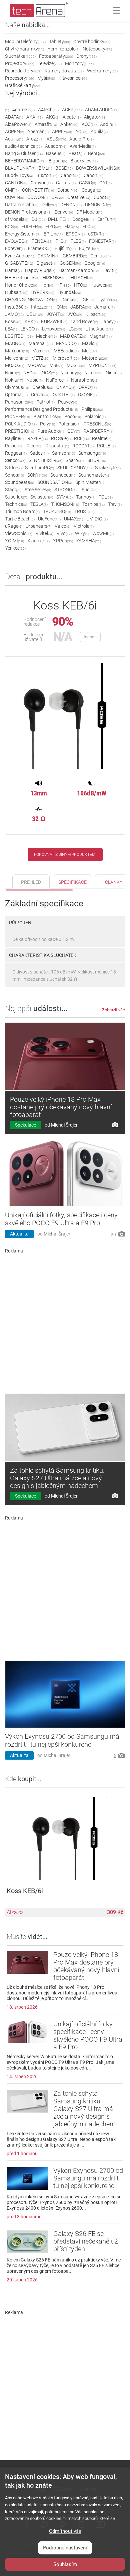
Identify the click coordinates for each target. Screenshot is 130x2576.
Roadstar (57, 446)
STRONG (66, 490)
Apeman (38, 132)
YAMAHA (89, 541)
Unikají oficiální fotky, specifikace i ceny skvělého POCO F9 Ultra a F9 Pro (61, 1219)
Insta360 (16, 307)
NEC (31, 373)
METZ (40, 358)
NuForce (57, 380)
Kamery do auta (64, 71)
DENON (71, 205)
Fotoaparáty (56, 56)
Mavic (90, 343)
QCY (74, 431)
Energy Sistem (23, 234)
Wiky (82, 533)
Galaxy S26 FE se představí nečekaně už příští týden (86, 2241)
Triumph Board (22, 511)
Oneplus (43, 387)
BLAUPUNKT (20, 168)
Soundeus (63, 475)
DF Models (89, 212)
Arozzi (35, 139)
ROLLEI (106, 446)
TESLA (39, 504)
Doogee (83, 219)
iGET (88, 300)
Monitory (79, 63)
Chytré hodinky (92, 42)
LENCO (29, 329)
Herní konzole (63, 49)
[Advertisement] (65, 1321)
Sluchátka (20, 56)
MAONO (15, 343)
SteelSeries (38, 490)
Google (95, 263)
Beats (77, 153)
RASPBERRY (98, 431)
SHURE (97, 460)
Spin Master (90, 482)
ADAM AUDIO (102, 110)
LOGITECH (19, 336)
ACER (72, 110)
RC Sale (61, 438)
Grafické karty (22, 85)
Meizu (90, 351)
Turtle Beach (20, 519)
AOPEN (14, 132)
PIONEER (17, 416)
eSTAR (97, 234)
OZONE (87, 395)
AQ (81, 132)
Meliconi (16, 358)
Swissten (42, 497)
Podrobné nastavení (65, 2548)
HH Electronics (22, 278)
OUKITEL (64, 395)
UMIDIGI (97, 519)
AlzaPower (18, 124)
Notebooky (98, 49)
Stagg (13, 490)
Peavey (67, 402)
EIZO (53, 227)
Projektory (20, 63)
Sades (39, 453)
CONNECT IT (38, 190)
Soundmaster (94, 475)
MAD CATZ (73, 336)
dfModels (17, 219)
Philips (92, 409)
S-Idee (13, 468)
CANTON (16, 183)
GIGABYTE (19, 263)
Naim (12, 373)
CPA (58, 197)
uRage (14, 526)
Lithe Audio (100, 329)
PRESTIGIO (19, 431)
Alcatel (72, 117)
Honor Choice (21, 285)
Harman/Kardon (79, 270)
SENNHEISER (45, 460)
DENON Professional (28, 212)
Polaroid (95, 416)
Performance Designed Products (41, 409)
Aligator (95, 117)
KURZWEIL (54, 322)
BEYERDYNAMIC (25, 161)
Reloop (14, 446)
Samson (63, 453)
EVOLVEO (17, 241)
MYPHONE (102, 365)
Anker (69, 124)
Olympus (17, 387)
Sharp (75, 460)
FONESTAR (102, 241)
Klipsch (96, 314)
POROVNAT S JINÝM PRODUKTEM (65, 855)
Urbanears (38, 526)
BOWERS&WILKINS (98, 168)
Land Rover (84, 322)
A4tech (48, 110)
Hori (47, 285)
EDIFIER (32, 227)
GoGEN (70, 263)
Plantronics (47, 416)
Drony (86, 56)
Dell (49, 205)
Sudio (89, 490)
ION (61, 307)
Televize (50, 63)
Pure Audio (51, 431)
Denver (64, 212)
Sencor (15, 460)
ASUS (56, 139)
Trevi (115, 504)
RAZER (37, 438)
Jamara (104, 307)
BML (45, 168)
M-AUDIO (67, 343)
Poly (47, 424)
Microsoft (66, 358)
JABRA (81, 307)
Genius (100, 256)
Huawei (101, 285)
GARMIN (48, 256)
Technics (16, 504)
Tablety (59, 42)
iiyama (108, 300)
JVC (75, 314)
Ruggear (16, 453)
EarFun (107, 219)
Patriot (45, 402)
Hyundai (69, 292)
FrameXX (40, 248)
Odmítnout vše (65, 2531)
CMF (12, 190)
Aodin (108, 124)
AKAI (34, 117)
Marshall (41, 343)
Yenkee (15, 548)
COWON (38, 197)
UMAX (73, 519)
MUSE (76, 365)
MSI (56, 365)
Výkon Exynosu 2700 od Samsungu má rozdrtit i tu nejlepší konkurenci (62, 1740)
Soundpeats (19, 482)
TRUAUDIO (57, 511)
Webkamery (102, 71)
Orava (40, 395)
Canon (70, 175)
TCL (106, 497)
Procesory (19, 78)
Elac (72, 227)
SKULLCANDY (74, 468)
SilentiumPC (39, 468)
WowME (103, 533)
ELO (89, 227)
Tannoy (86, 497)
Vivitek (44, 533)
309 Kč (115, 1912)
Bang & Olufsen (24, 153)
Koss (13, 322)
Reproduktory (23, 71)
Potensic (69, 424)
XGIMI (14, 541)
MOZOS (15, 365)
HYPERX (42, 292)
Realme (102, 438)
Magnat (100, 336)
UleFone (49, 519)
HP (63, 285)
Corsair (68, 190)
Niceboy (71, 373)
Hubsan (16, 292)
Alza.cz (15, 1912)
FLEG (78, 241)
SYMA (64, 497)
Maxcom (17, 351)
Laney (109, 322)
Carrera (66, 183)
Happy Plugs (40, 270)
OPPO (88, 387)
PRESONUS (97, 424)
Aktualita (19, 1234)
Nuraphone (85, 380)
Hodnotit (90, 637)
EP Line (53, 234)
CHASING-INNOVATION (31, 300)
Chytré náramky (24, 49)
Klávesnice (73, 78)
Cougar (91, 190)
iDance (69, 300)
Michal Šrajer (64, 1125)
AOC (89, 124)
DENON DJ (98, 205)
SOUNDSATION (55, 482)
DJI (38, 219)
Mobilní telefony (25, 42)
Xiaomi (38, 541)
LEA (11, 329)
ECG (11, 227)
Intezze (41, 307)
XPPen (63, 541)
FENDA (42, 241)
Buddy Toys (19, 175)
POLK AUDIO (21, 424)
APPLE (62, 132)
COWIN (14, 197)
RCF (81, 438)
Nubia (34, 380)
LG (75, 329)
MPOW (37, 365)
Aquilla (14, 139)
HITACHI (82, 278)
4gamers (23, 110)
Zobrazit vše (113, 1010)
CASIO (87, 183)
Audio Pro (81, 139)
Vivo (64, 533)
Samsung (92, 453)
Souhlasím (65, 2564)
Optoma (16, 395)
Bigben (58, 161)
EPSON (75, 234)
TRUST (84, 511)
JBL (35, 314)
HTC (80, 285)
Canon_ (93, 175)
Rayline (14, 438)
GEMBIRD (75, 256)
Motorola (94, 358)
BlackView (84, 161)
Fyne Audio (19, 256)
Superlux (16, 497)
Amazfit (46, 124)
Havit (110, 270)
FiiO (61, 241)
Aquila (99, 132)
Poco (73, 416)
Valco (62, 526)
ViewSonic (19, 533)
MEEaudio (66, 351)
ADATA (14, 117)
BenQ (96, 153)
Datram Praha (22, 205)
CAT (105, 183)
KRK (31, 322)
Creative (79, 197)
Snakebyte (108, 468)
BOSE (64, 168)
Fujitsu (89, 248)
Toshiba (93, 504)
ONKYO (66, 387)
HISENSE (55, 278)
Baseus (56, 153)
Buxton (47, 175)
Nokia (14, 380)
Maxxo (41, 351)
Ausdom (56, 146)
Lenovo (53, 329)
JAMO (14, 314)
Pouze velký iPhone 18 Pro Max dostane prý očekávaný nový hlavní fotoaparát (61, 1107)
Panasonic (19, 402)
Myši (46, 78)
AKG (53, 117)
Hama (13, 270)
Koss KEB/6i (25, 1891)
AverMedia (83, 146)
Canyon (42, 183)
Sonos (14, 475)
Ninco (114, 373)
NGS (49, 373)
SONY (37, 475)
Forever (15, 248)
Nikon (93, 373)
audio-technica (23, 146)
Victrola (84, 526)
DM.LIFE (58, 219)
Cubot (102, 197)
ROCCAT (83, 446)
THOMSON (65, 504)
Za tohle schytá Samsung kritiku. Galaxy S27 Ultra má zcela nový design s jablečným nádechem (57, 1478)
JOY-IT (55, 314)
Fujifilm (65, 248)
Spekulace (25, 1125)
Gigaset (46, 263)
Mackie (46, 336)
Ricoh (34, 446)
